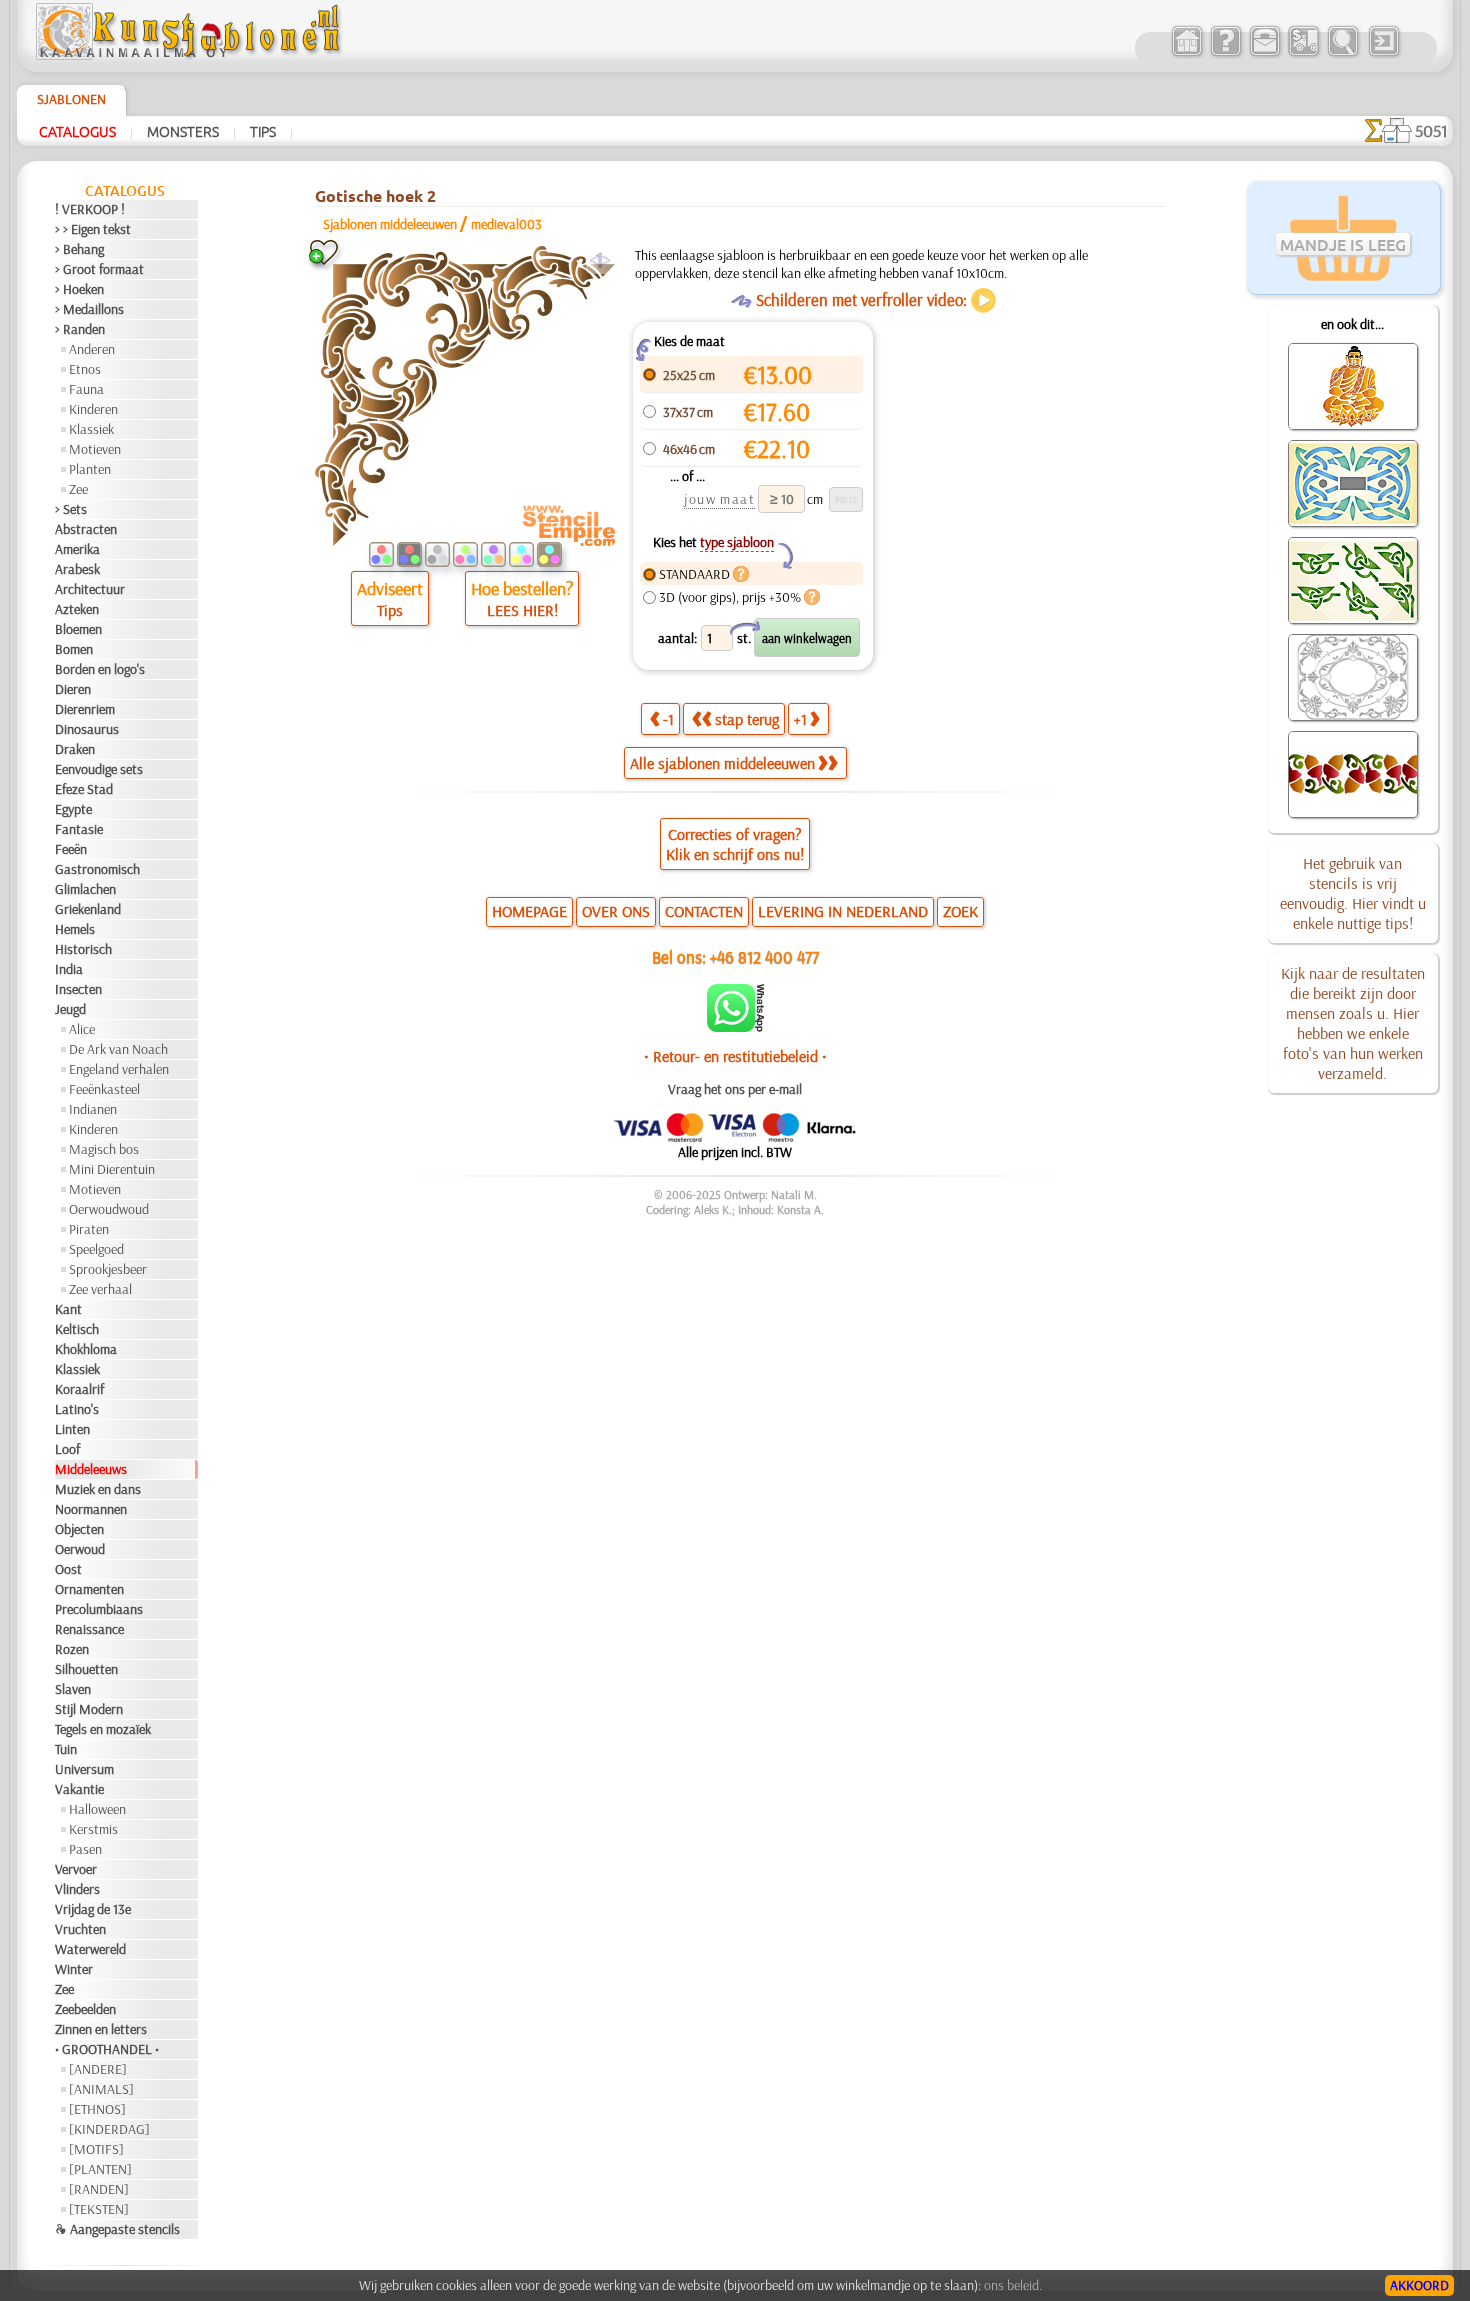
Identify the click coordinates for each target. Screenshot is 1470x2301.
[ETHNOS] (97, 2109)
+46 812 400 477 (764, 956)
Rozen (72, 1649)
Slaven (73, 1689)
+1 (800, 719)
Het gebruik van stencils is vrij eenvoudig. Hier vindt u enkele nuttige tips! (1353, 893)
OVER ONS (616, 911)
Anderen (92, 349)
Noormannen (91, 1509)
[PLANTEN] (100, 2169)
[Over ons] (1225, 54)
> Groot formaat (99, 269)
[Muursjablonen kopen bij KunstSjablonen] (1186, 54)
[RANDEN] (99, 2189)
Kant (68, 1309)
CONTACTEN (704, 911)
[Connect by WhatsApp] (735, 1027)
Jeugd (70, 1009)
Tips (263, 131)
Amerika (77, 549)
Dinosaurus (87, 729)
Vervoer (76, 1869)
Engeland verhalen (119, 1069)
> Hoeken (79, 289)
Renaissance (89, 1629)
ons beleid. (1013, 2285)
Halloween (97, 1809)
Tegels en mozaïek (103, 1729)
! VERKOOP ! (90, 209)
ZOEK (960, 911)
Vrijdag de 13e (93, 1909)
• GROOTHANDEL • (107, 2049)
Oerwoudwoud (109, 1209)
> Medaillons (89, 309)
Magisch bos (104, 1149)
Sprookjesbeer (108, 1269)
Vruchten (80, 1929)
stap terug (747, 719)
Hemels (75, 929)
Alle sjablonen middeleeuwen (722, 763)
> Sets (71, 509)
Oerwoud (80, 1549)
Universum (84, 1769)
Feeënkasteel (104, 1089)
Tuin (66, 1749)
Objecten (79, 1529)
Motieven (95, 449)
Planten (90, 469)
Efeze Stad (84, 789)
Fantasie (79, 829)
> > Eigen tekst (93, 229)
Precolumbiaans (99, 1609)
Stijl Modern (89, 1709)
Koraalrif (79, 1389)
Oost (68, 1569)
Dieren (73, 689)
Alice (82, 1029)
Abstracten (86, 529)
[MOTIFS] (96, 2149)
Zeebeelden (85, 2009)
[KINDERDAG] (109, 2129)
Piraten (89, 1229)
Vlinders (77, 1889)
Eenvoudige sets (99, 769)
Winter (74, 1969)
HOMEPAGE (529, 911)
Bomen (74, 649)
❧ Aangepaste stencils (117, 2229)
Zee (78, 489)
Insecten (78, 989)
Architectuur (90, 589)
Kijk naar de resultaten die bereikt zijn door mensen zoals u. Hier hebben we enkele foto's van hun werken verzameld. (1353, 1023)
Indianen (93, 1109)
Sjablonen (71, 99)
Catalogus (77, 131)
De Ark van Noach (118, 1049)
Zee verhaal (100, 1289)
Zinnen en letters (101, 2029)
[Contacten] (1264, 54)
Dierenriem (85, 709)
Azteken (77, 609)
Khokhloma (86, 1349)
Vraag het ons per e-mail (735, 1089)
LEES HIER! (522, 610)
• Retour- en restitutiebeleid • (735, 1056)
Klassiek (91, 429)
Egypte (73, 809)
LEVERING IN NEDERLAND (843, 911)
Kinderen (93, 409)
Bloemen (78, 629)
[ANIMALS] (101, 2089)
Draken (75, 749)
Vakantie (79, 1789)
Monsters (183, 131)
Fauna (86, 389)
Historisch (83, 949)
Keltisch (77, 1329)
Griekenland (88, 909)
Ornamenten (89, 1589)
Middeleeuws (91, 1469)
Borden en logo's (100, 669)
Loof (67, 1449)
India (69, 969)
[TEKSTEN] (99, 2209)
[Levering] (1303, 54)
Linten (72, 1429)
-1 (668, 719)
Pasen (85, 1849)
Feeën (71, 849)
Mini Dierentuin (112, 1169)
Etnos (85, 369)
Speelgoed (96, 1249)
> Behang (79, 249)
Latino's (77, 1409)
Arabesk (77, 569)
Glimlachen (85, 889)
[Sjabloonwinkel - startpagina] (191, 55)
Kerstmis (93, 1829)
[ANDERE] (98, 2069)
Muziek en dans (98, 1489)
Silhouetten (86, 1669)
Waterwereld (90, 1949)
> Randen (80, 329)
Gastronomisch (97, 869)
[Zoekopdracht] (1342, 54)
